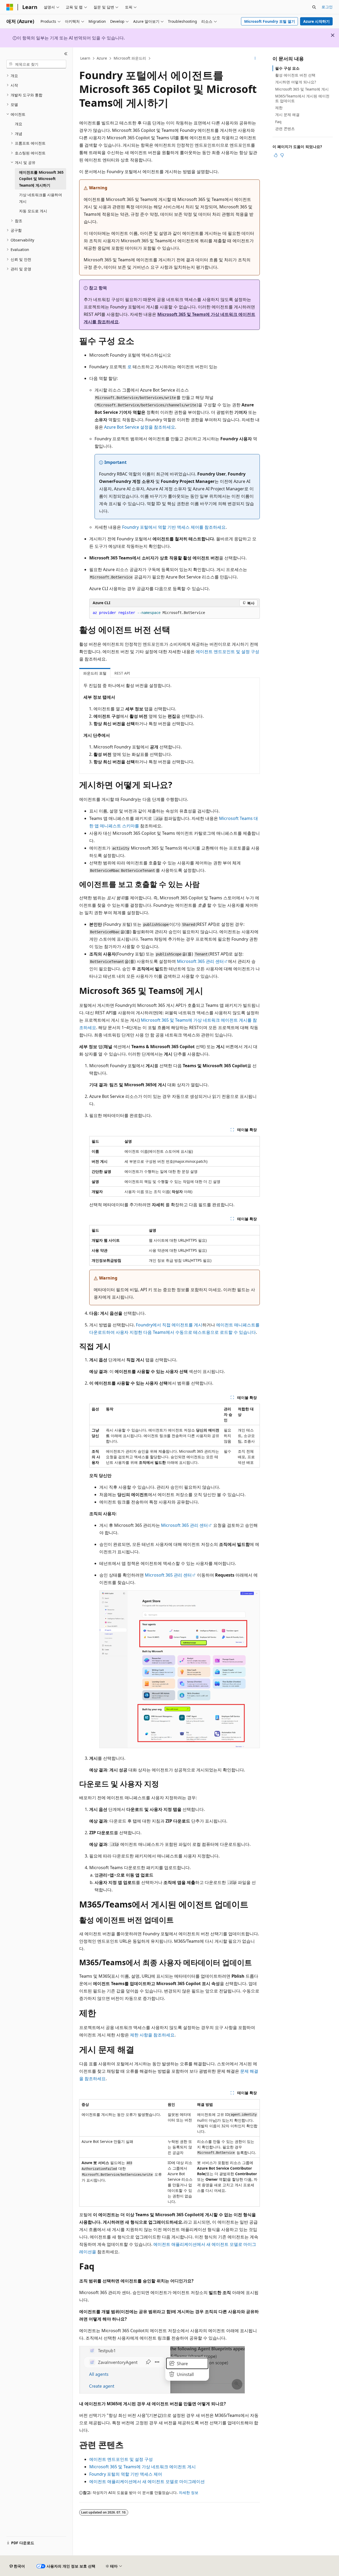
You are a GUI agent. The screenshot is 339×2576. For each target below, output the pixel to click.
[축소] (66, 54)
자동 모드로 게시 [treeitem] (33, 211)
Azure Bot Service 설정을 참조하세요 (140, 427)
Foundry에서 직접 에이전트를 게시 (169, 1325)
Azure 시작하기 (316, 21)
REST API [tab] (122, 673)
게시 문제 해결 (287, 115)
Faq (278, 122)
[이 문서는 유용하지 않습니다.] (282, 155)
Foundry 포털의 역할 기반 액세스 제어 (126, 2474)
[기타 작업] (255, 59)
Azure (102, 58)
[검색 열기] (314, 7)
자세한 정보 (189, 2492)
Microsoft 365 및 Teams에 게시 (302, 89)
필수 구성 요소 (287, 68)
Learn (85, 58)
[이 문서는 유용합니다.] (276, 155)
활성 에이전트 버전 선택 (295, 75)
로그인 (327, 7)
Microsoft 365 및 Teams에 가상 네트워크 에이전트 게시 (142, 2467)
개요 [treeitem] (19, 124)
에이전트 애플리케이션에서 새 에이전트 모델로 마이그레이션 (147, 2481)
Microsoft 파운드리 (130, 58)
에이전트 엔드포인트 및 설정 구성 (228, 652)
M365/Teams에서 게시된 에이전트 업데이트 (302, 98)
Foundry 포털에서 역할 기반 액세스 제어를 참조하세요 (174, 527)
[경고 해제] (333, 35)
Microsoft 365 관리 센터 (200, 961)
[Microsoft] (10, 7)
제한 (279, 108)
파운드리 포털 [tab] (95, 673)
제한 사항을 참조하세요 (152, 2035)
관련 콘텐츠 (285, 129)
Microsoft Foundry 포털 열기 (270, 21)
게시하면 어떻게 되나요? (296, 82)
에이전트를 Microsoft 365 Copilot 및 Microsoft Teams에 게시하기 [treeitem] (41, 179)
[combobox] (36, 64)
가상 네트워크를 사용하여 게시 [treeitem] (41, 198)
